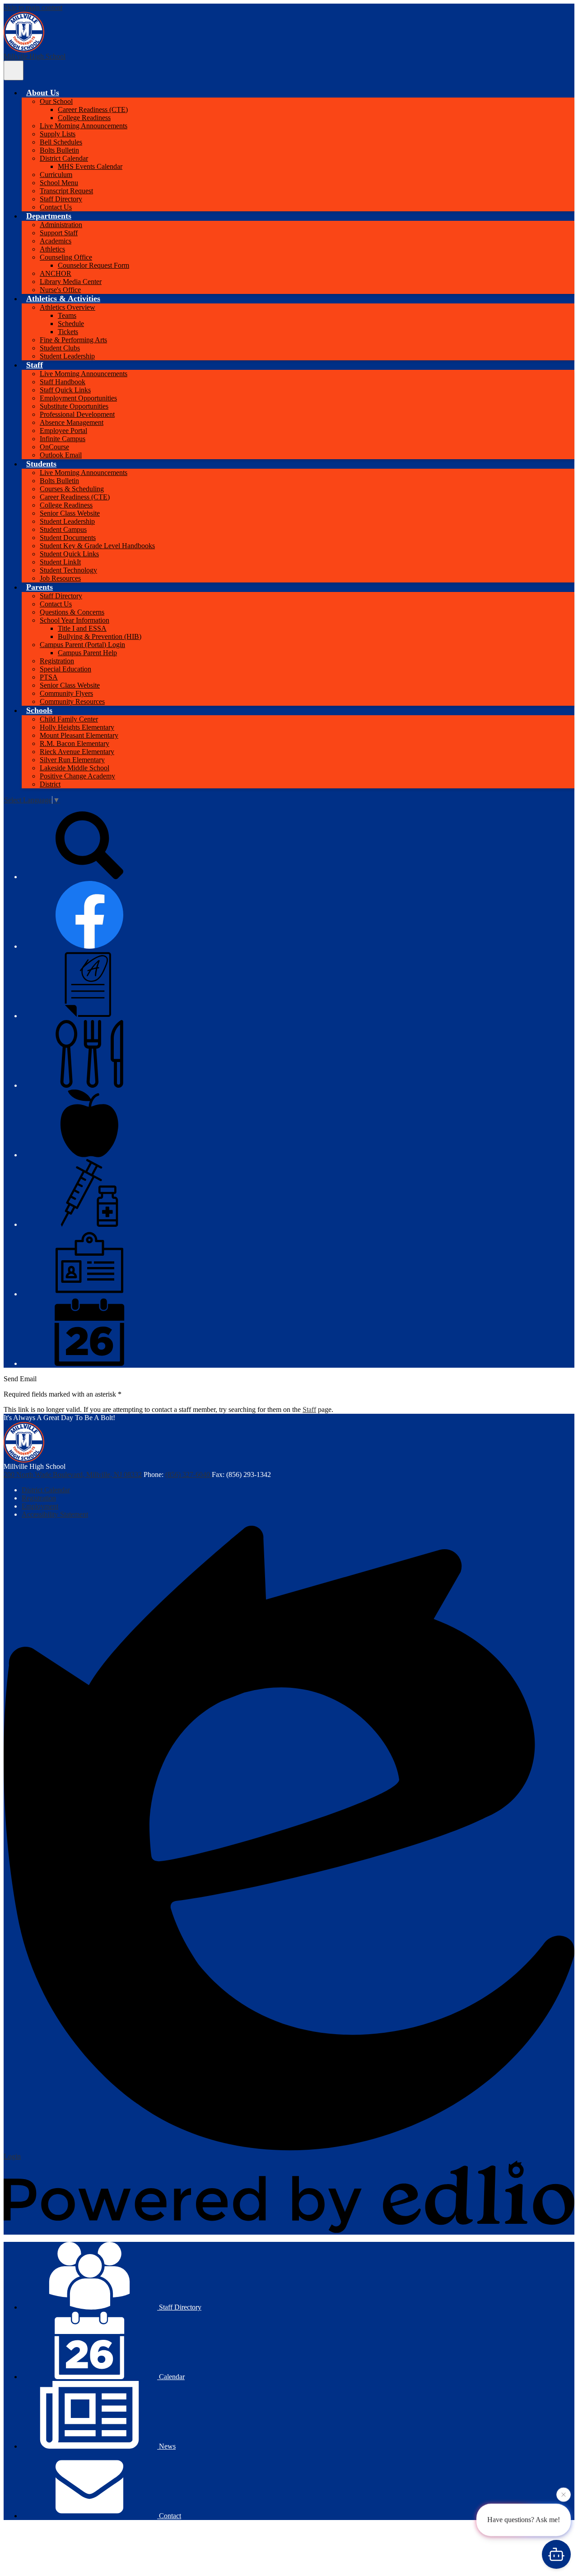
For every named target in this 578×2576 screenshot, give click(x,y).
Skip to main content (33, 7)
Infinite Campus (63, 439)
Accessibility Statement (55, 1514)
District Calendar (64, 158)
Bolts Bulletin (59, 150)
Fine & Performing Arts (73, 340)
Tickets (68, 332)
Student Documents (68, 538)
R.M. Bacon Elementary (75, 743)
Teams (67, 315)
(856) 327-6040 (189, 1474)
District (50, 784)
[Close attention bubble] (564, 2492)
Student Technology (68, 570)
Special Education (65, 669)
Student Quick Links (69, 554)
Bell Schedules (61, 142)
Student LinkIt (60, 562)
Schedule (71, 324)
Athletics (52, 249)
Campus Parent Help (87, 653)
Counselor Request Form (93, 265)
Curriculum (56, 175)
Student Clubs (60, 348)
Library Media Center (71, 282)
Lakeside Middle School (75, 768)
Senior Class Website (70, 513)
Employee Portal (63, 431)
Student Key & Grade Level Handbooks (97, 546)
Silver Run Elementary (72, 760)
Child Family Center (69, 719)
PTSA (49, 677)
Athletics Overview (68, 307)
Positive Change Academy (77, 776)
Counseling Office (66, 257)
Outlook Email (61, 455)
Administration (61, 225)
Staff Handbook (63, 382)
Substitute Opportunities (74, 406)
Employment (40, 1506)
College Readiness (84, 118)
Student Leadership (67, 356)
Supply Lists (58, 134)
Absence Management (72, 422)
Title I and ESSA (82, 628)
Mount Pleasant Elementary (79, 735)
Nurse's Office (60, 290)
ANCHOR (56, 273)
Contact (169, 2516)
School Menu (59, 183)
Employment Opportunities (78, 398)
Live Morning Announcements (84, 126)
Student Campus (63, 529)
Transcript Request (66, 191)
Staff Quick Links (65, 390)
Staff (309, 1409)
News (166, 2446)
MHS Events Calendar (90, 166)
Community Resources (72, 701)
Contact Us (56, 207)
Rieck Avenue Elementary (77, 752)
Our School (56, 101)
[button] (43, 93)
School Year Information (75, 620)
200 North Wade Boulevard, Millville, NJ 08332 (73, 1474)
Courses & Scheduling (72, 489)
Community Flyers (66, 693)
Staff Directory (61, 199)
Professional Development (77, 414)
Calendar (171, 2377)
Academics (56, 241)
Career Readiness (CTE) (93, 109)
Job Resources (60, 578)
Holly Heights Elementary (77, 727)
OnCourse (54, 447)
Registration (57, 661)
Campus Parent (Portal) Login (82, 645)
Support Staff (59, 233)
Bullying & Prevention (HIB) (100, 636)
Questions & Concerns (72, 612)
